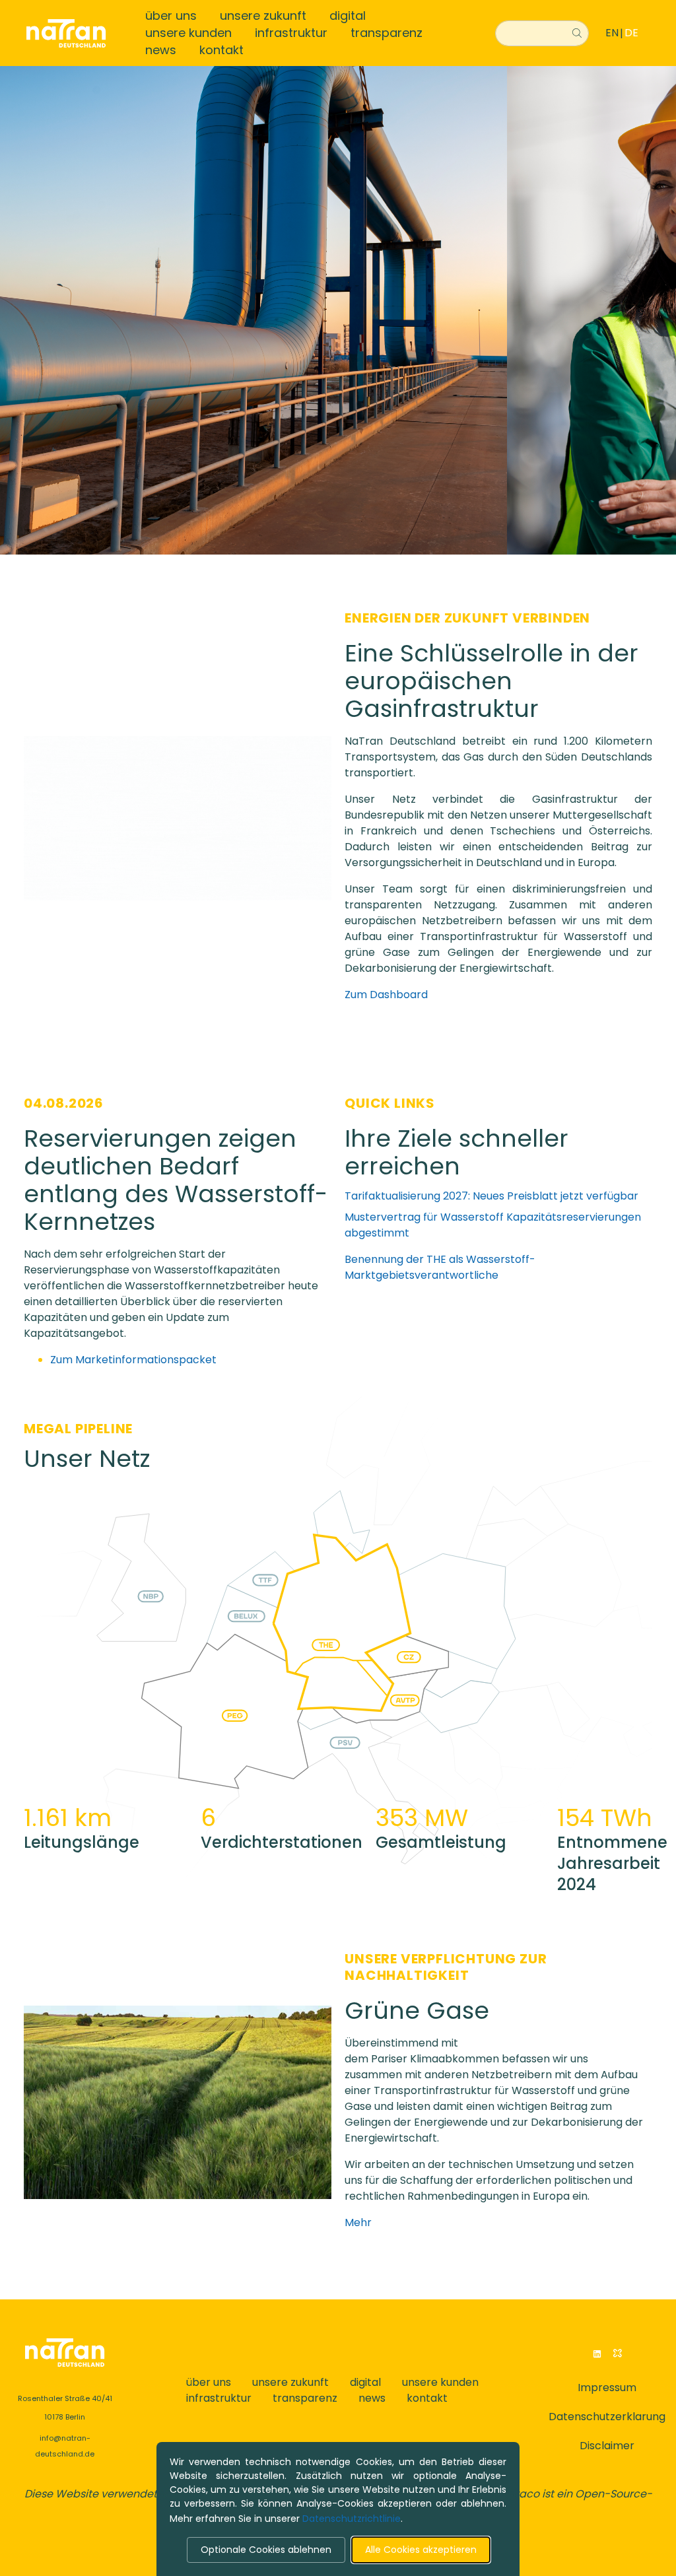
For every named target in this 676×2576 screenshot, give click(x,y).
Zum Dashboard (386, 995)
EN (612, 33)
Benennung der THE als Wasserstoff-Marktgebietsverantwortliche (440, 1267)
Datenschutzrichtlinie (352, 2519)
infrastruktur (291, 33)
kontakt (221, 50)
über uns (171, 16)
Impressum (607, 2388)
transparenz (387, 33)
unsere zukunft (263, 16)
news (161, 50)
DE (631, 33)
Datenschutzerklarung (607, 2417)
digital (348, 16)
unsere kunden (188, 33)
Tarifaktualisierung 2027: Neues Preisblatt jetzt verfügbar (491, 1196)
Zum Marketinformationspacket (133, 1360)
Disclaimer (607, 2446)
